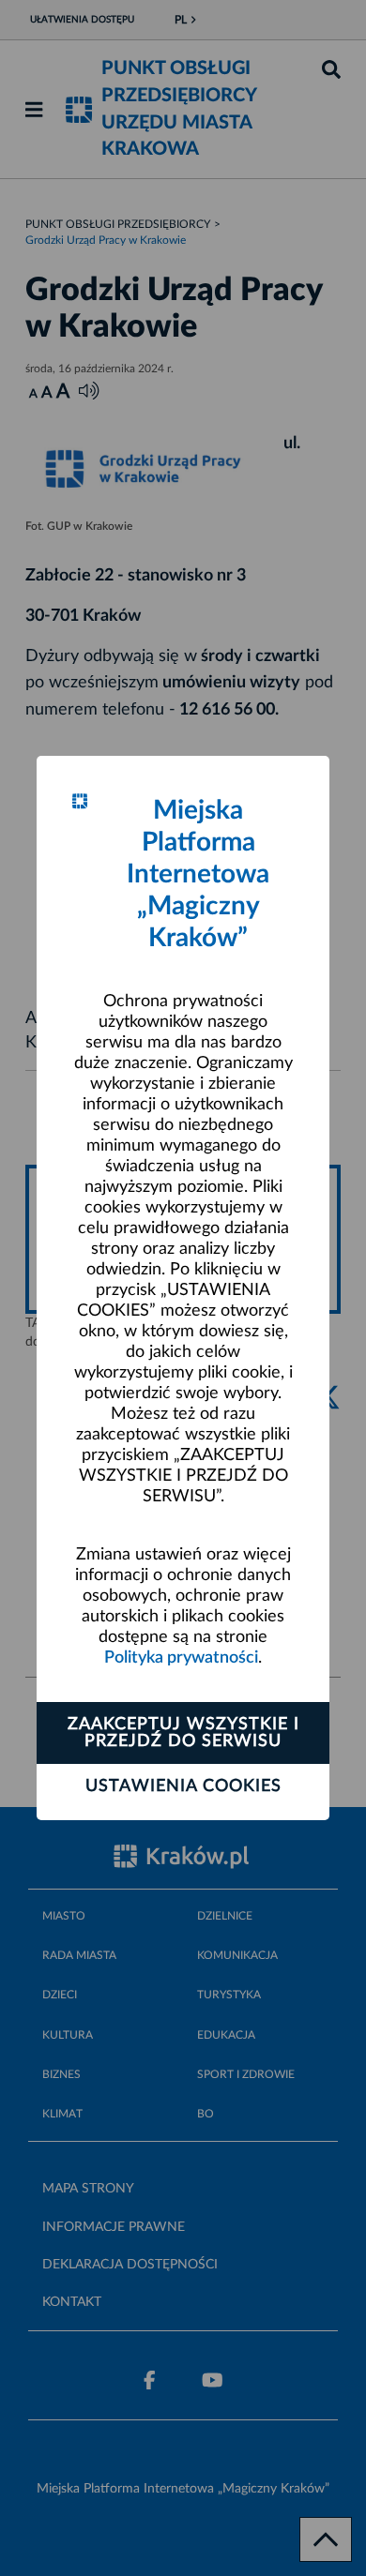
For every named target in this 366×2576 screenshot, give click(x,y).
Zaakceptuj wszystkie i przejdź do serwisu (183, 1733)
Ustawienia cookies (183, 1786)
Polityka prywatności (181, 1658)
